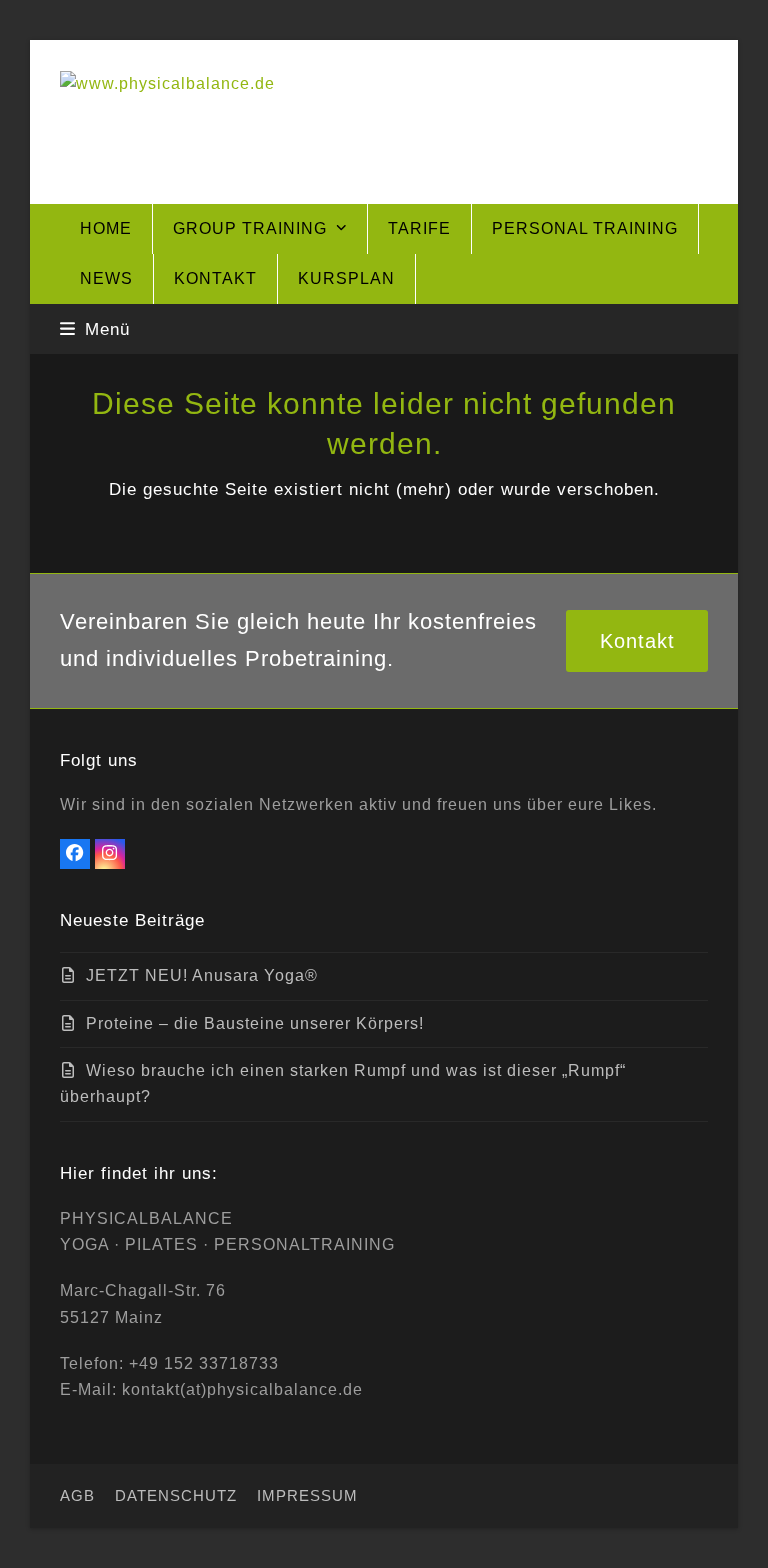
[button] (95, 329)
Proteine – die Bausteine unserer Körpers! (255, 1023)
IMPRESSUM (307, 1496)
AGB (77, 1496)
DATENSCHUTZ (176, 1496)
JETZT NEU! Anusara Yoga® (202, 975)
